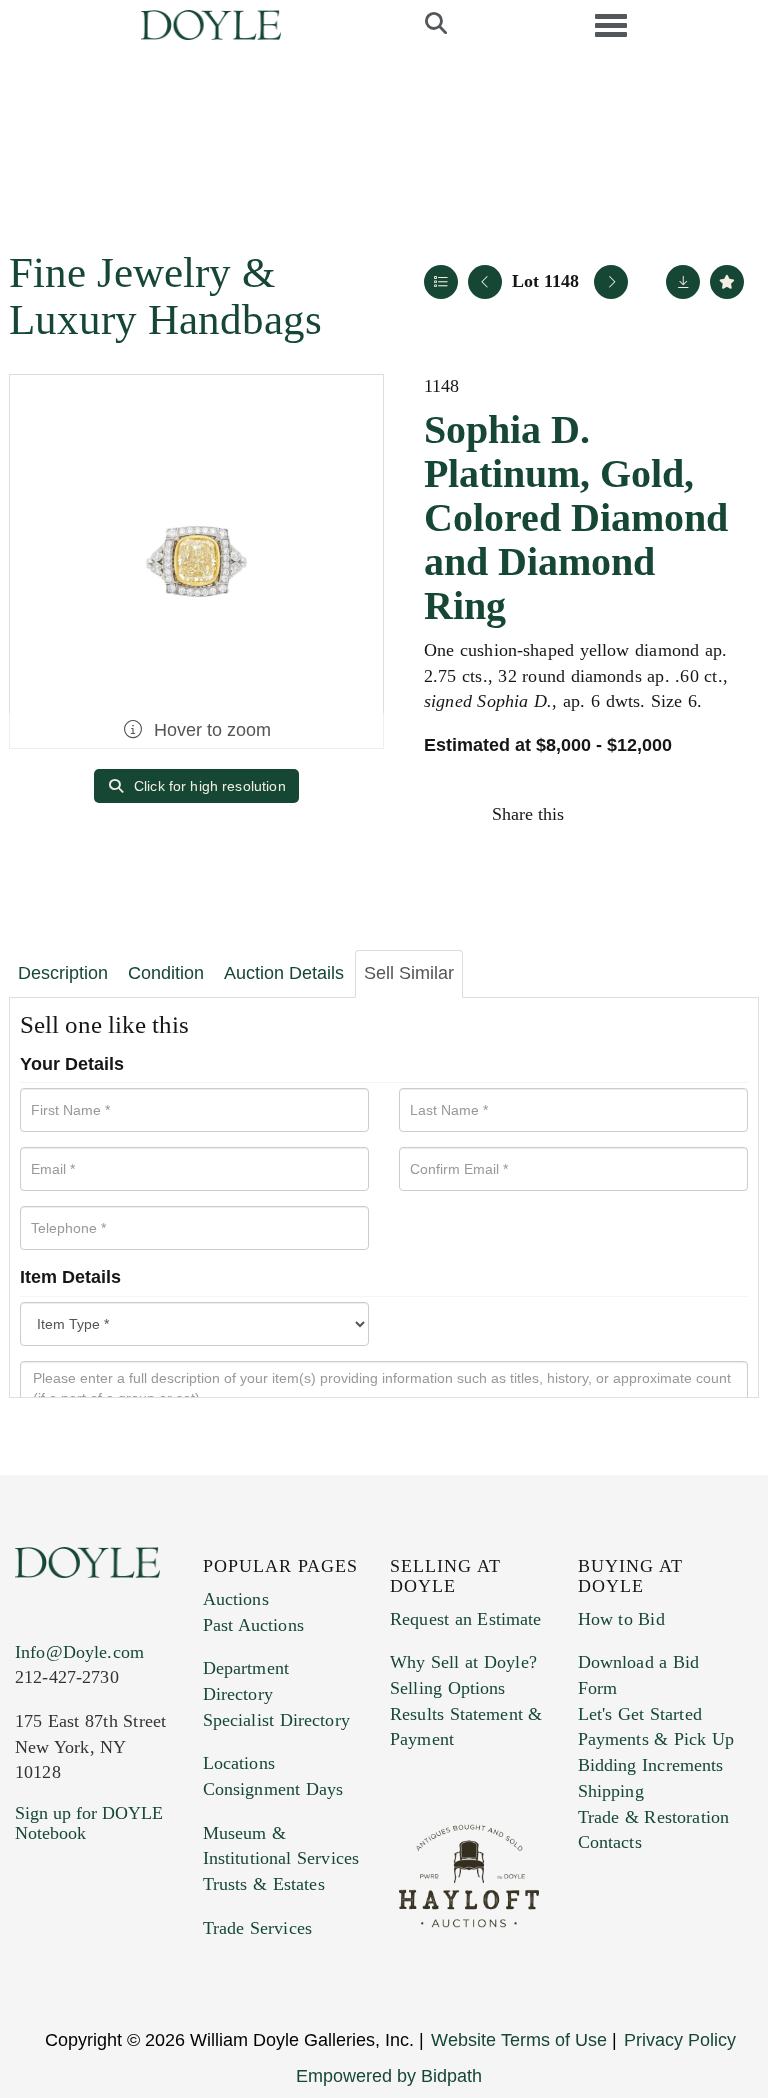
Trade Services (258, 1928)
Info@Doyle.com (79, 1652)
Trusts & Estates (264, 1884)
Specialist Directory (276, 1720)
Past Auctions (253, 1625)
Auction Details (284, 973)
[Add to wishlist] (727, 282)
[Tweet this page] (641, 814)
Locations (239, 1763)
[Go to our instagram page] (726, 814)
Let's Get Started (640, 1714)
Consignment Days (273, 1789)
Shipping (611, 1791)
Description (63, 973)
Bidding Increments (651, 1765)
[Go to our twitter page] (77, 1954)
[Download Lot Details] (683, 282)
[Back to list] (441, 282)
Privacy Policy (680, 2040)
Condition (166, 973)
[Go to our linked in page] (119, 1954)
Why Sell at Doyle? (463, 1662)
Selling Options (448, 1688)
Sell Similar (409, 973)
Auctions (236, 1599)
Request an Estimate (466, 1619)
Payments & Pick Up (656, 1739)
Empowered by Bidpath (389, 2076)
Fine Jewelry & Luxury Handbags (165, 296)
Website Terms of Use (519, 2040)
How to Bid (621, 1619)
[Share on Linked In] (683, 814)
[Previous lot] (485, 282)
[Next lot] (611, 282)
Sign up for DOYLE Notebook (89, 1823)
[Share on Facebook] (598, 814)
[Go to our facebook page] (34, 1954)
